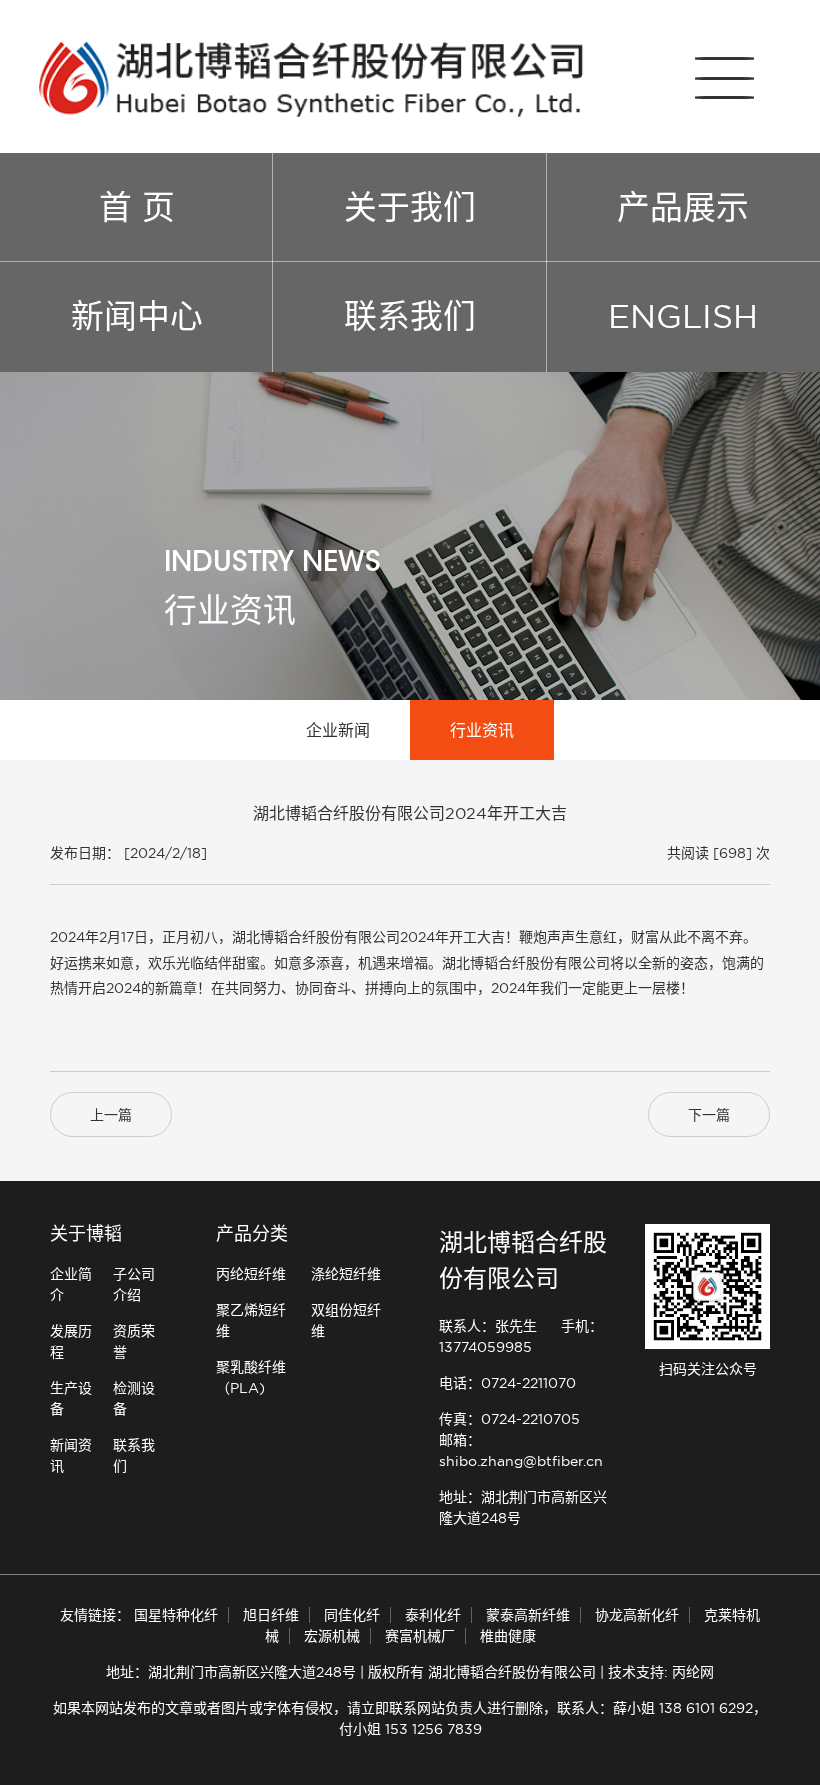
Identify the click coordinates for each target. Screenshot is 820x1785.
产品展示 (683, 207)
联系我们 (410, 316)
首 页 (137, 207)
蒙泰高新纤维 (528, 1615)
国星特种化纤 (176, 1615)
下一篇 (709, 1115)
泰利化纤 (433, 1615)
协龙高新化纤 (637, 1615)
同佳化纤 (352, 1615)
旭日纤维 (271, 1615)
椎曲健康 (508, 1636)
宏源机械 (332, 1636)
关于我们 (410, 207)
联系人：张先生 (488, 1326)
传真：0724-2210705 (509, 1419)
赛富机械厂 (420, 1636)
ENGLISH (683, 316)
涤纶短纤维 (346, 1274)
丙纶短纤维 (251, 1274)
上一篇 (111, 1115)
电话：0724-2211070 (507, 1383)
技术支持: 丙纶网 (661, 1672)
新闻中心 (137, 316)
